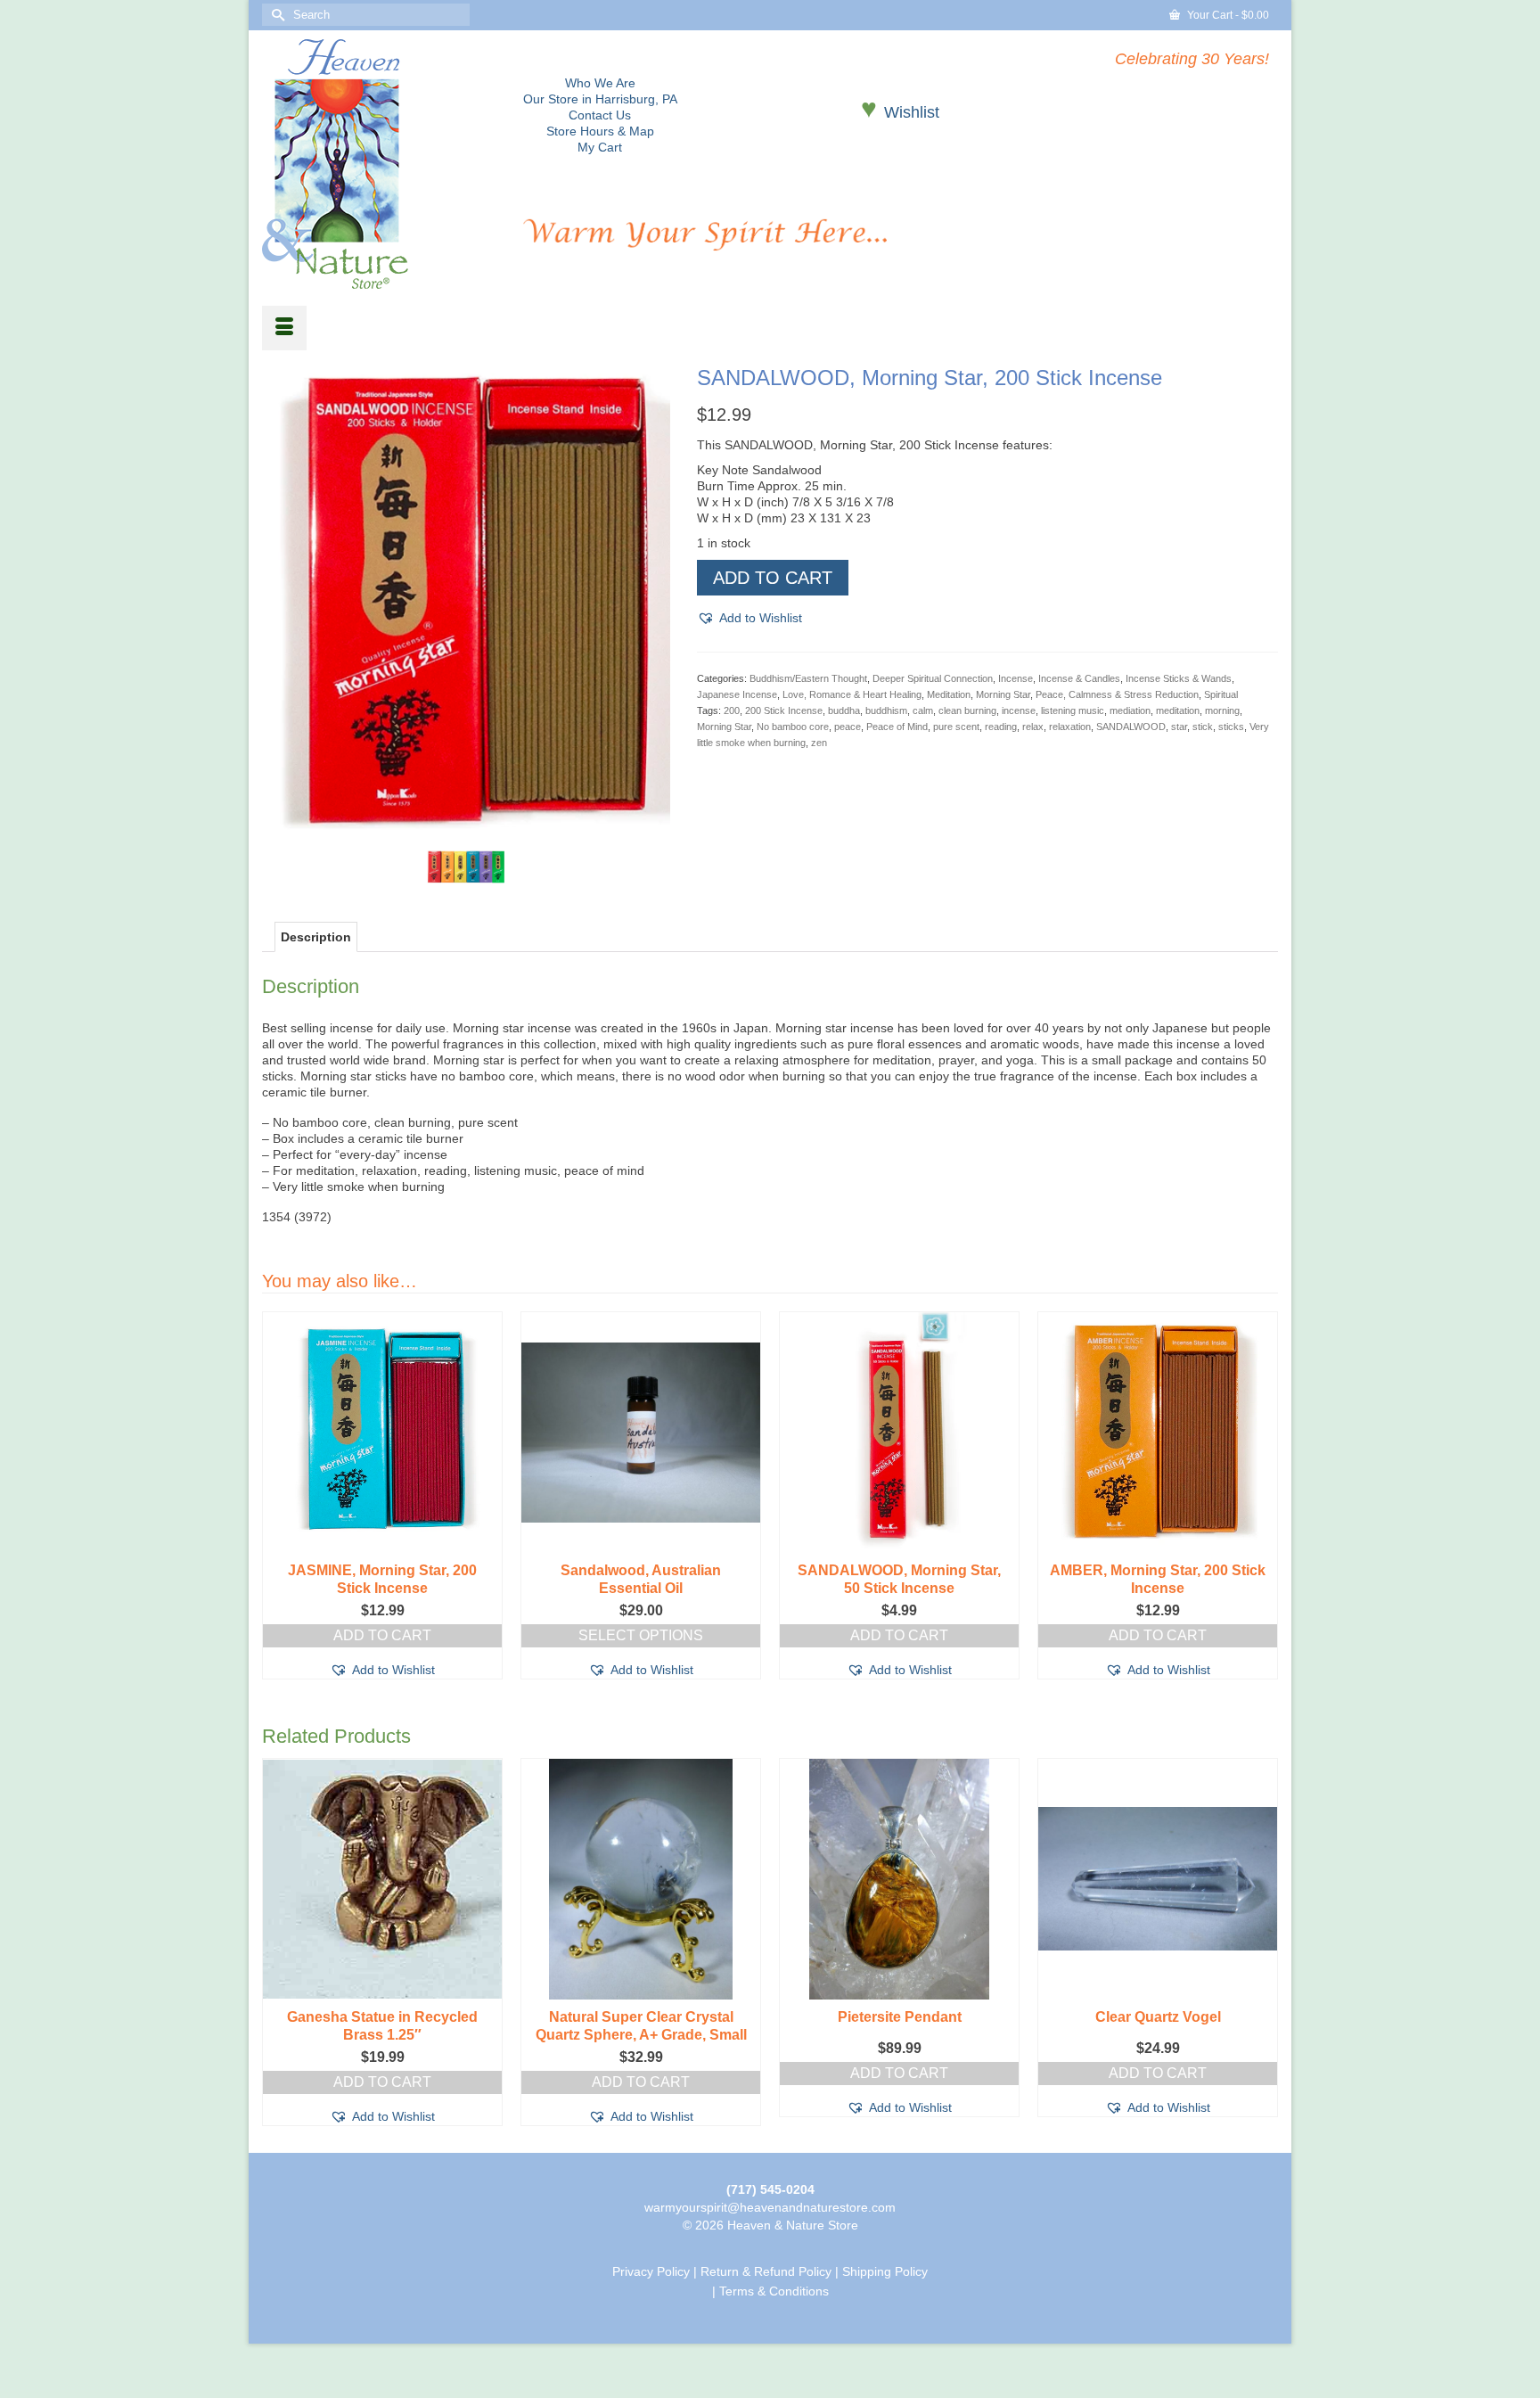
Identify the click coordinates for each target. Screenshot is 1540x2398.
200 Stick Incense (784, 710)
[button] (750, 618)
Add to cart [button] (382, 1635)
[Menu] (284, 328)
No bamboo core (793, 727)
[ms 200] (466, 866)
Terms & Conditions (774, 2291)
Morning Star (1003, 694)
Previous (278, 1495)
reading (1001, 727)
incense (1019, 710)
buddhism (886, 710)
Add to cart (773, 578)
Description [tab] (316, 937)
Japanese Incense (737, 694)
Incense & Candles (1079, 678)
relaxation (1070, 727)
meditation (1178, 710)
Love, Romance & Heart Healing (852, 694)
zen (819, 743)
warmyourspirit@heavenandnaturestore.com (770, 2207)
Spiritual (1221, 694)
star (1179, 727)
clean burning (967, 710)
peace (848, 727)
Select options (641, 1635)
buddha (844, 710)
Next (1262, 1495)
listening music (1073, 710)
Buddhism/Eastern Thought (808, 678)
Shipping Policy (885, 2271)
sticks (1231, 727)
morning (1222, 710)
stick (1203, 727)
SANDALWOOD (1131, 727)
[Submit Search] (275, 15)
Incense (1016, 678)
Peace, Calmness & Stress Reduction (1117, 694)
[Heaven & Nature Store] (379, 164)
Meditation (949, 694)
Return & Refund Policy (766, 2271)
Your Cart (1227, 15)
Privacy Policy (651, 2271)
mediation (1130, 710)
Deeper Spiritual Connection (933, 678)
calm (923, 710)
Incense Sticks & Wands (1179, 678)
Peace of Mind (897, 727)
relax (1033, 727)
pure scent (956, 727)
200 (732, 710)
